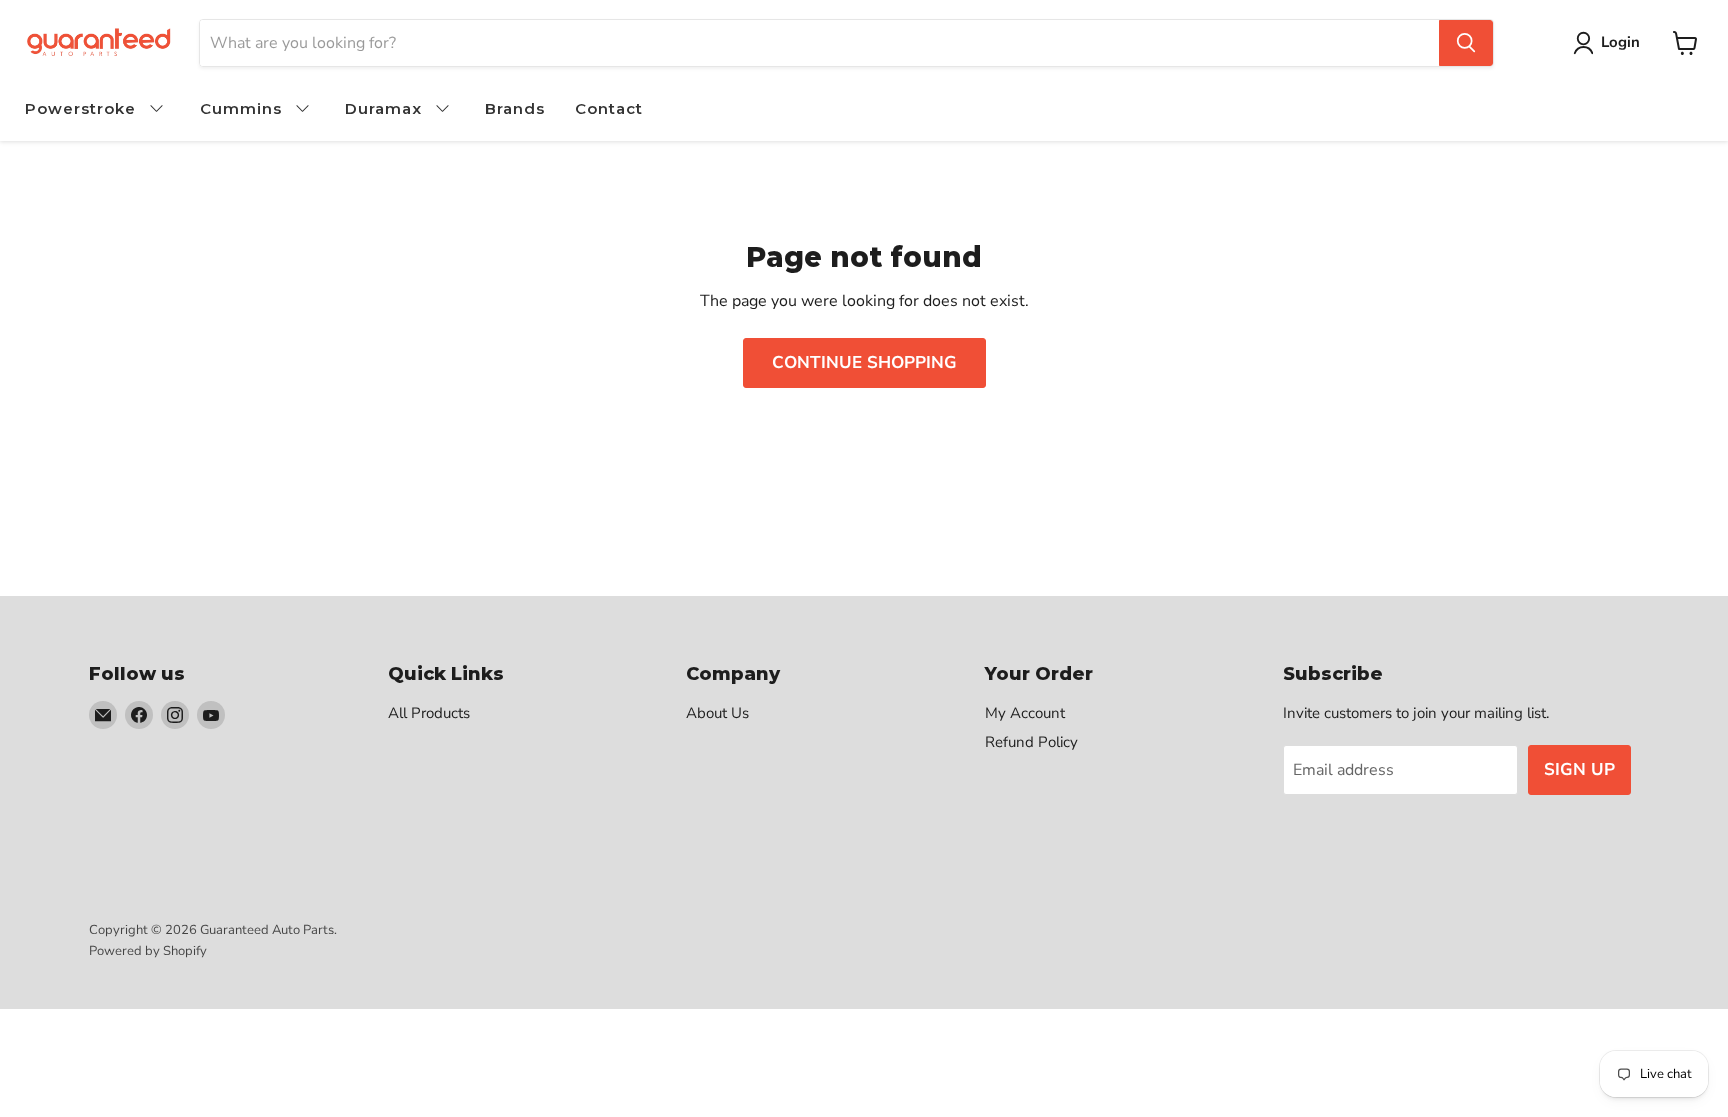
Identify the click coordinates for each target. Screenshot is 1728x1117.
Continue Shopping (864, 362)
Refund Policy (1031, 742)
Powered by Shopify (148, 951)
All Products (429, 713)
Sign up (1579, 769)
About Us (717, 713)
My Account (1025, 713)
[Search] (1466, 43)
